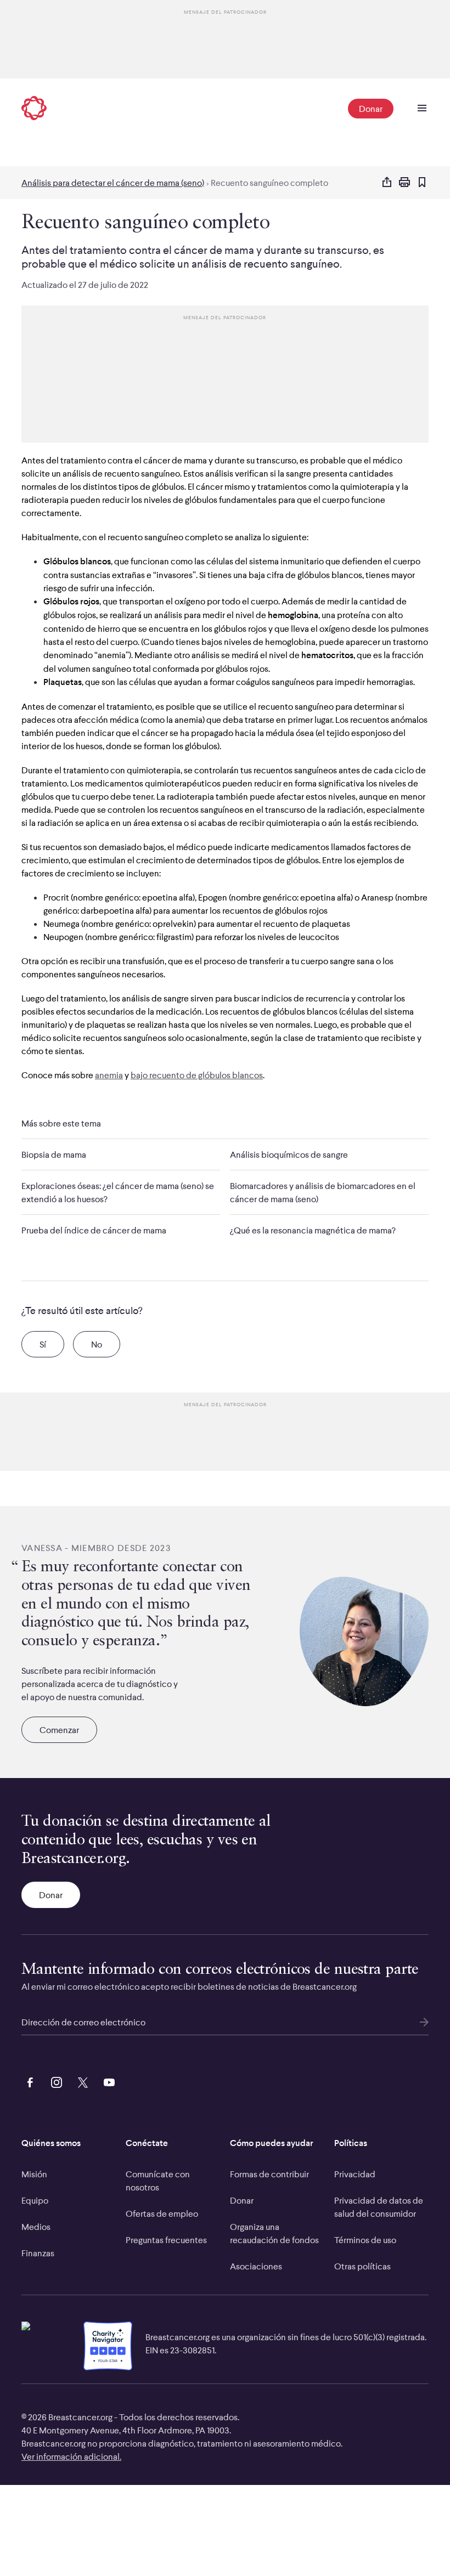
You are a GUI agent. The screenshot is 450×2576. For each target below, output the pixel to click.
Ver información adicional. (71, 2456)
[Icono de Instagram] (54, 2081)
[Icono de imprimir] (404, 183)
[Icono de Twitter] (81, 2081)
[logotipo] (34, 109)
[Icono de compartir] (387, 183)
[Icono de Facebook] (28, 2081)
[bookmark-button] (422, 183)
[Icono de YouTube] (107, 2081)
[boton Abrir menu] (422, 109)
